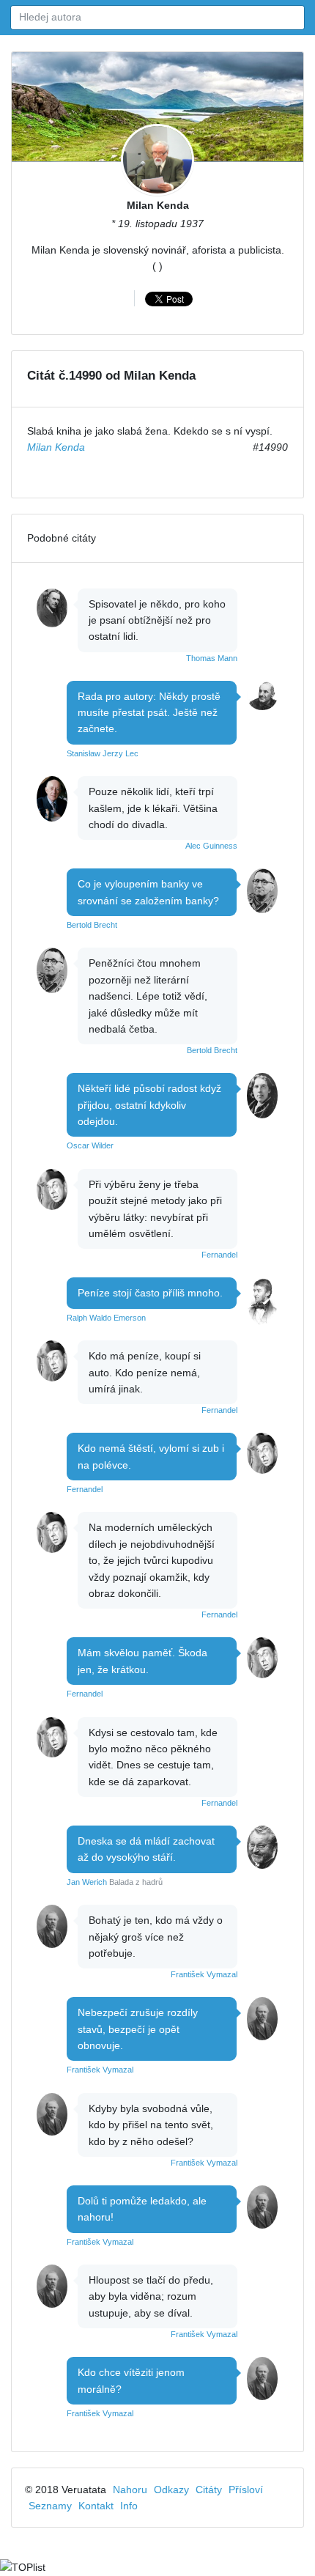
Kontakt (96, 2506)
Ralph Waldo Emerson (106, 1318)
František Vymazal (204, 1974)
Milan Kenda (158, 205)
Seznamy (50, 2506)
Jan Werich (87, 1882)
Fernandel (219, 1255)
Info (129, 2506)
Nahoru (130, 2490)
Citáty (209, 2490)
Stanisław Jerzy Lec (103, 753)
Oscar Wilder (90, 1145)
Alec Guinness (211, 846)
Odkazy (171, 2490)
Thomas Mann (212, 658)
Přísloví (246, 2490)
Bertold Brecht (92, 925)
